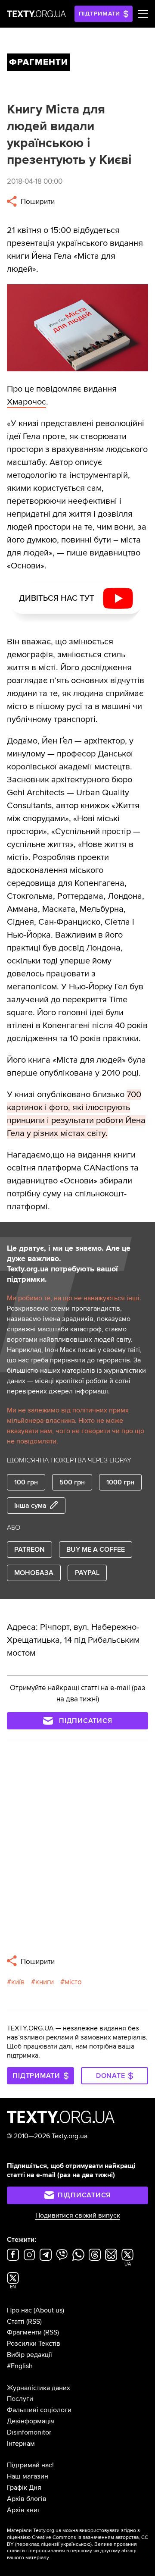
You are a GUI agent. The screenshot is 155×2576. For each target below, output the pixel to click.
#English (20, 2366)
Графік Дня (24, 2488)
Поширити (37, 202)
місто (73, 1982)
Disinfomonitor (29, 2432)
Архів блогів (27, 2499)
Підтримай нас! (30, 2465)
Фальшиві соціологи (39, 2410)
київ (18, 1982)
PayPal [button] (87, 1573)
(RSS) (34, 2322)
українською (76, 2544)
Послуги (20, 2399)
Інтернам (21, 2444)
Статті (16, 2322)
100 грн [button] (26, 1482)
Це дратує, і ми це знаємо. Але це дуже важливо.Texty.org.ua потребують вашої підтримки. (69, 1264)
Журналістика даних (39, 2388)
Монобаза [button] (34, 1573)
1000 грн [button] (120, 1482)
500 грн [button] (72, 1482)
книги (45, 1982)
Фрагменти (24, 2332)
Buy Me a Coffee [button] (96, 1550)
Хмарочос (26, 402)
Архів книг (24, 2510)
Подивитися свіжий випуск (78, 2215)
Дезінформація (31, 2421)
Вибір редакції (29, 2355)
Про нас (19, 2310)
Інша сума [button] (30, 1506)
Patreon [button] (29, 1550)
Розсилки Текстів (34, 2344)
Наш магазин (28, 2476)
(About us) (49, 2310)
